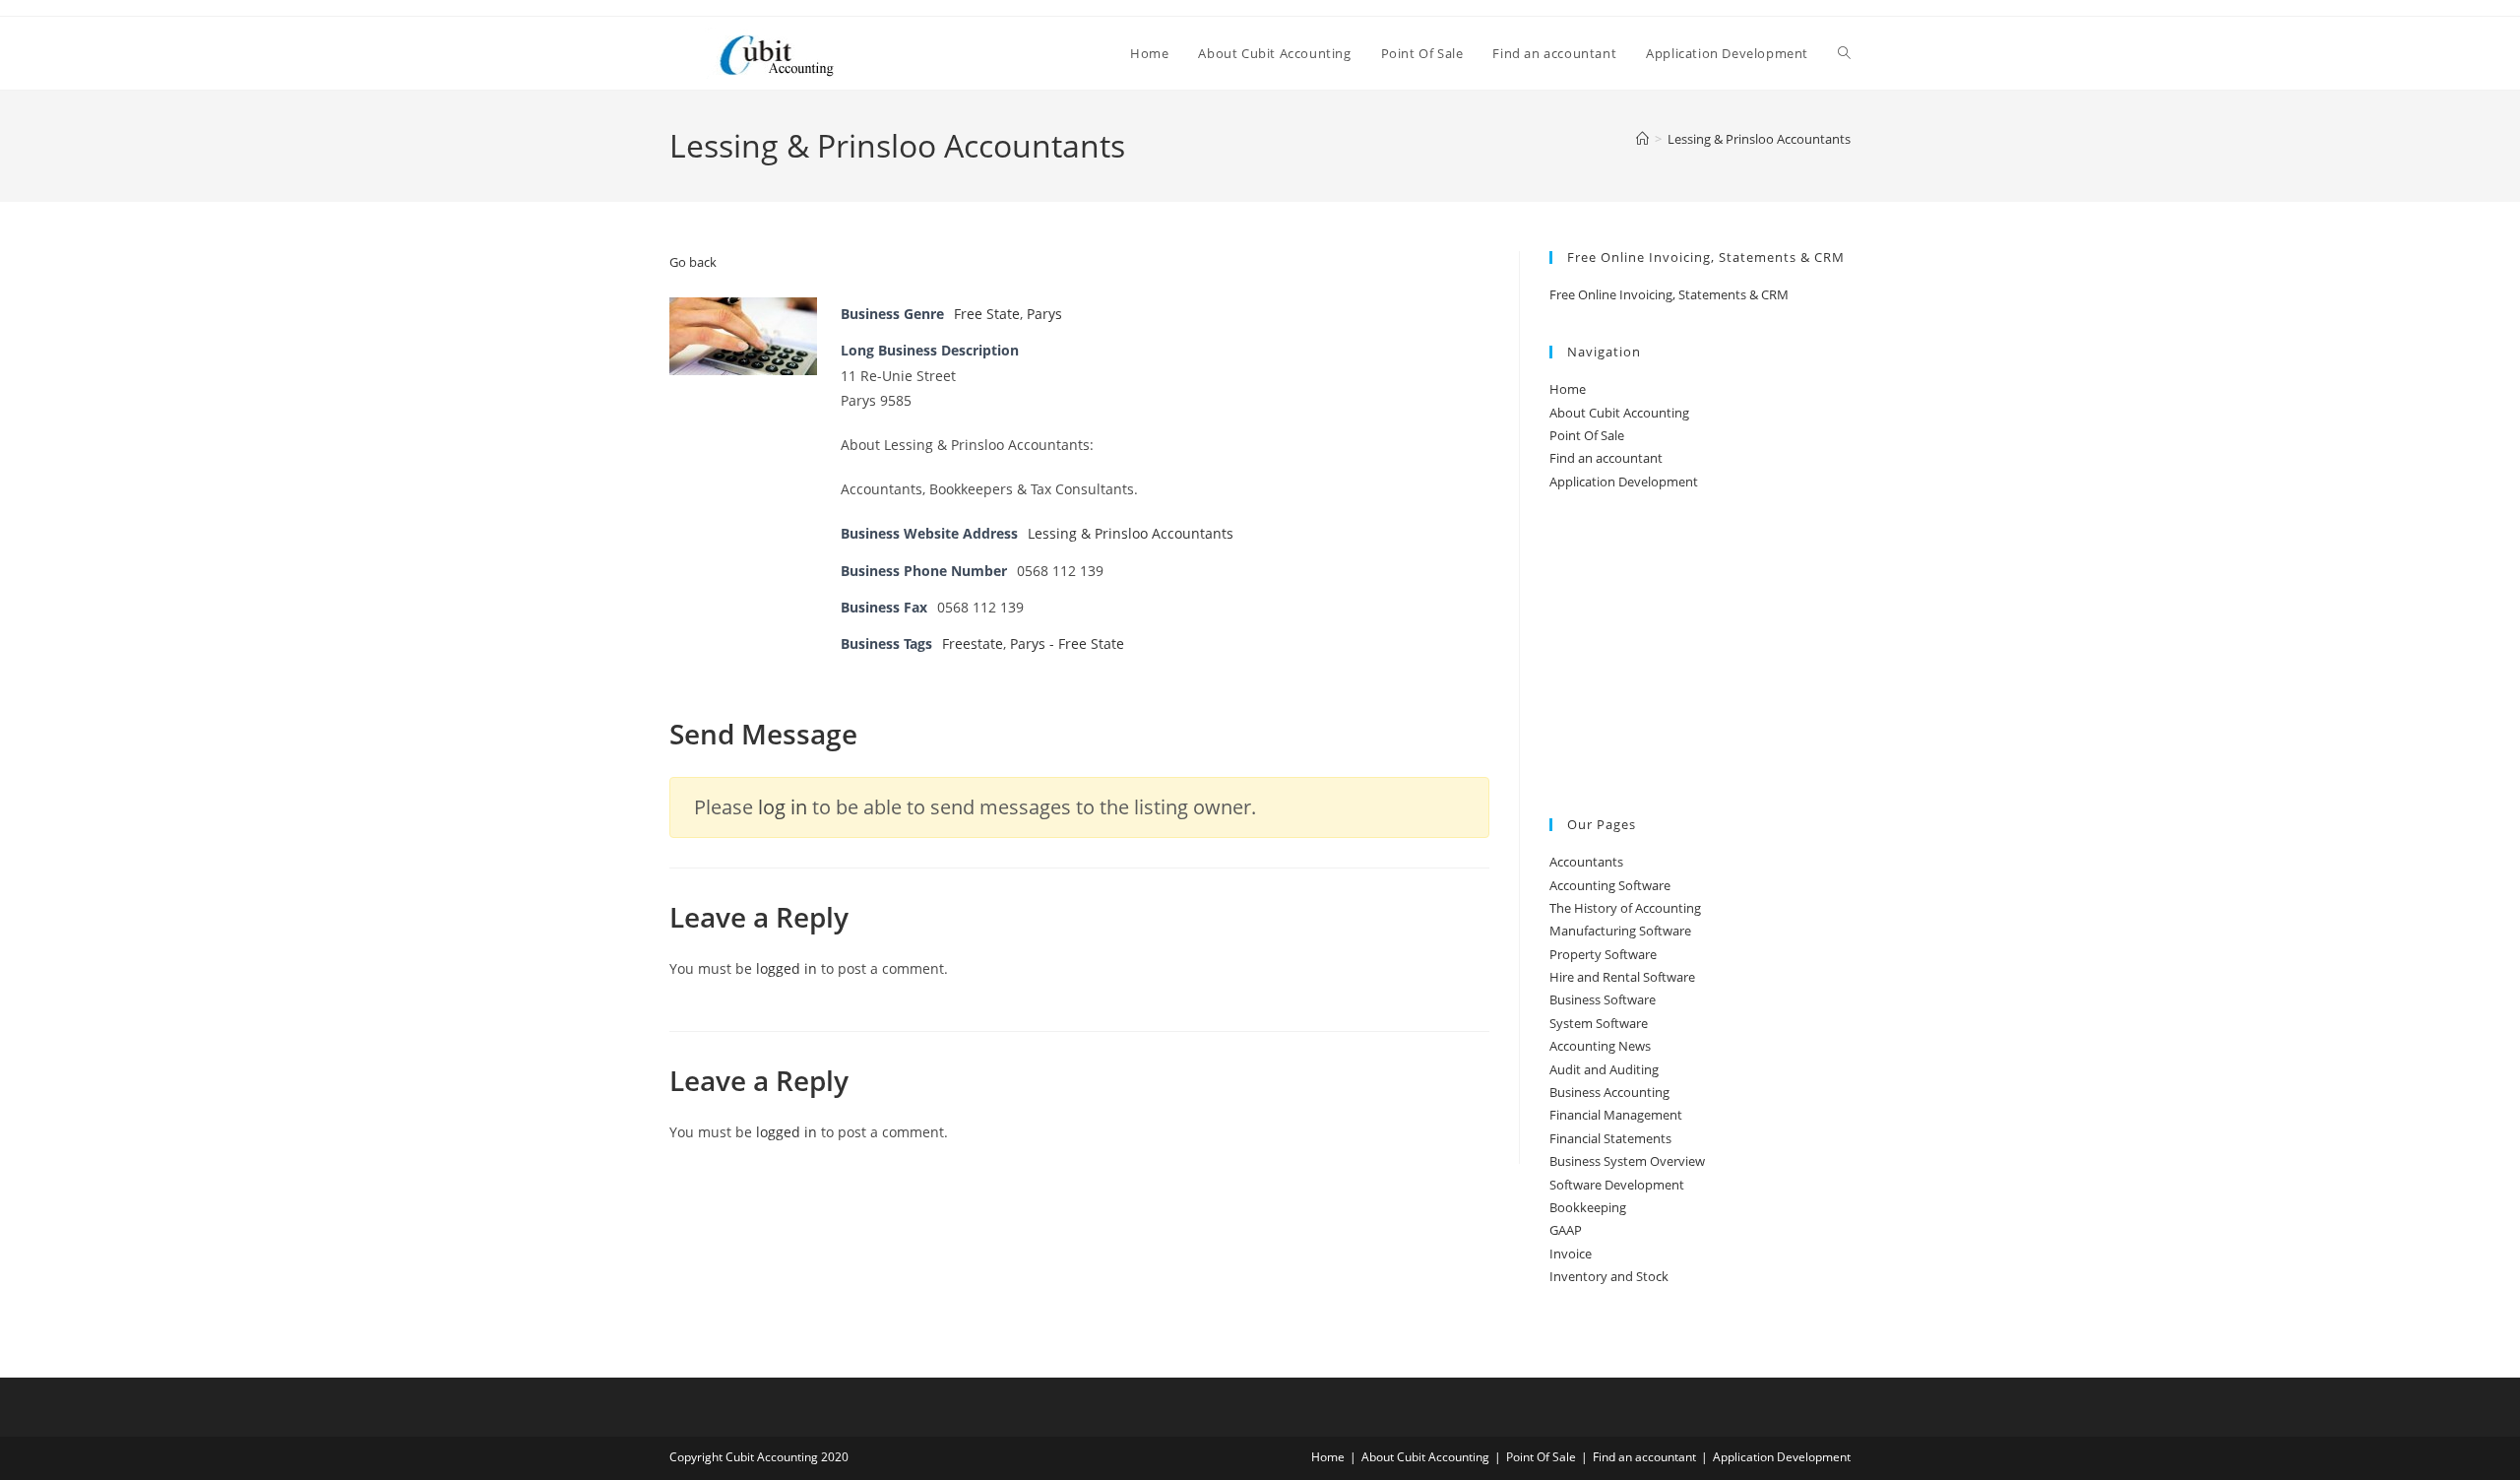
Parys (1044, 314)
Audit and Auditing (1604, 1069)
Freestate (973, 643)
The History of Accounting (1625, 908)
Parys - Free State (1067, 643)
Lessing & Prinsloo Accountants (1759, 139)
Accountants (1586, 862)
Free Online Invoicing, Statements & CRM (1669, 294)
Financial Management (1616, 1115)
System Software (1599, 1023)
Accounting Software (1610, 885)
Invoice (1571, 1254)
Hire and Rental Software (1622, 977)
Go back (693, 262)
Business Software (1603, 999)
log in (783, 807)
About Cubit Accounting (1619, 413)
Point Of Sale (1587, 435)
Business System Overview (1627, 1161)
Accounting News (1600, 1046)
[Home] (1642, 139)
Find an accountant (1606, 458)
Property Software (1603, 954)
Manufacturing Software (1620, 931)
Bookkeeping (1588, 1207)
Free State (987, 314)
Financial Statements (1610, 1138)
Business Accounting (1609, 1092)
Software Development (1617, 1185)
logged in (787, 968)
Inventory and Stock (1609, 1276)
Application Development (1624, 482)
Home (1568, 389)
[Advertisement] (1700, 656)
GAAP (1566, 1230)
